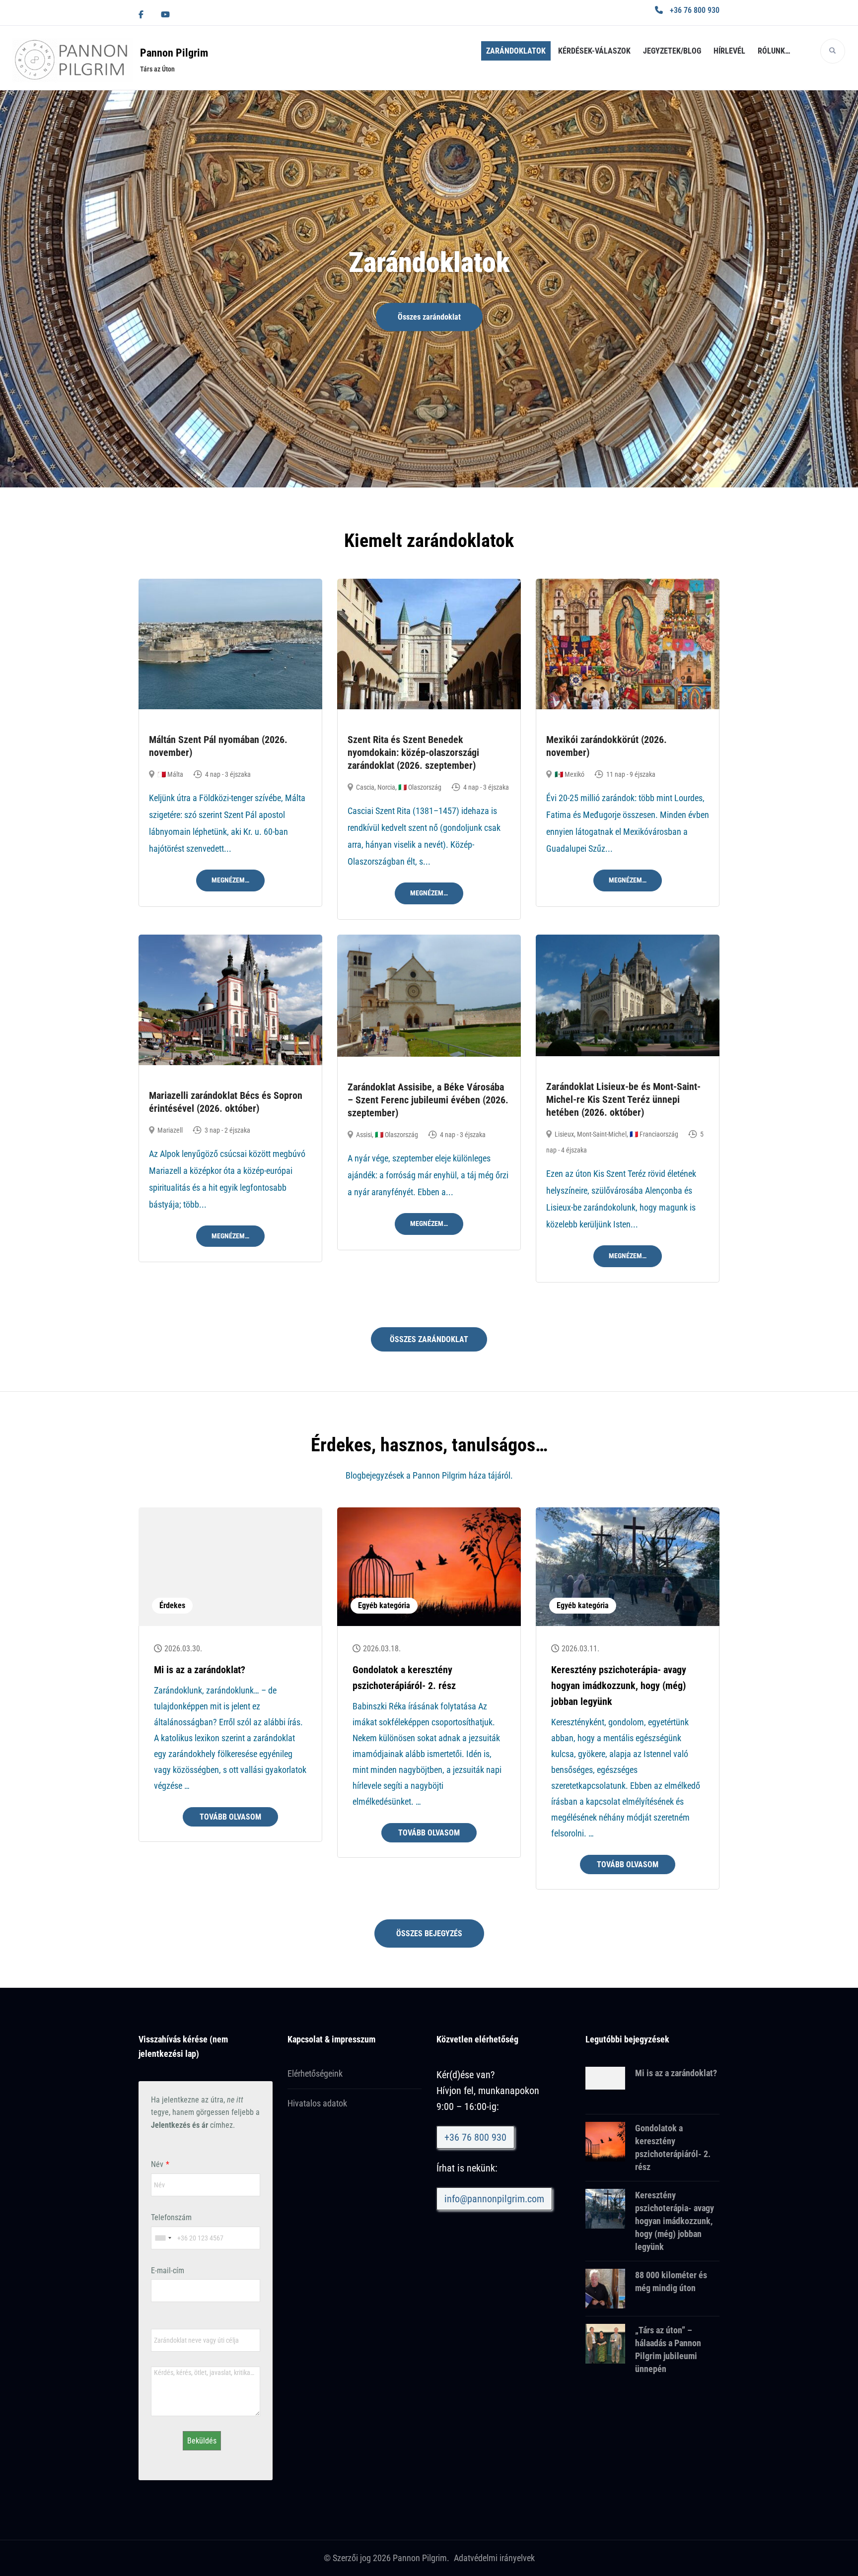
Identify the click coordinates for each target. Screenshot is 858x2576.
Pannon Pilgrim (174, 53)
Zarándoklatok (516, 51)
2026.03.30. (183, 1649)
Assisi (364, 1135)
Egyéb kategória (384, 1605)
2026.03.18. (382, 1649)
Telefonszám (171, 2217)
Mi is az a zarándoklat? (200, 1670)
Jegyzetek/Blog (672, 51)
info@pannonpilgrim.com (494, 2199)
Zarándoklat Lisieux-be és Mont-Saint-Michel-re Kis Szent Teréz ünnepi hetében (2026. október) (623, 1099)
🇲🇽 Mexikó (570, 774)
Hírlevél (729, 51)
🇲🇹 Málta (170, 774)
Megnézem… (230, 880)
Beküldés (202, 2441)
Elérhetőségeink (315, 2073)
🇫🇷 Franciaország (654, 1134)
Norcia (386, 787)
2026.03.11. (580, 1649)
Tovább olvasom (230, 1817)
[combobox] (163, 2238)
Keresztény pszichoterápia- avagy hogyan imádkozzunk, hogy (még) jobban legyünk (619, 1686)
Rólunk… (774, 51)
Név (157, 2164)
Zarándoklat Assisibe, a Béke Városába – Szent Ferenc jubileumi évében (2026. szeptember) (428, 1100)
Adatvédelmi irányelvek (494, 2558)
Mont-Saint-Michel (602, 1134)
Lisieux (564, 1134)
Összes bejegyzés (429, 1933)
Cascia (365, 787)
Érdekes (172, 1605)
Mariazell (170, 1130)
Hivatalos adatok (317, 2103)
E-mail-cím (168, 2271)
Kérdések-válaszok (594, 51)
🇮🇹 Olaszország (420, 787)
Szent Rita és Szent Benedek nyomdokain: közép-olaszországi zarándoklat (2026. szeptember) (413, 752)
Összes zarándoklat (429, 317)
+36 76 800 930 (695, 10)
